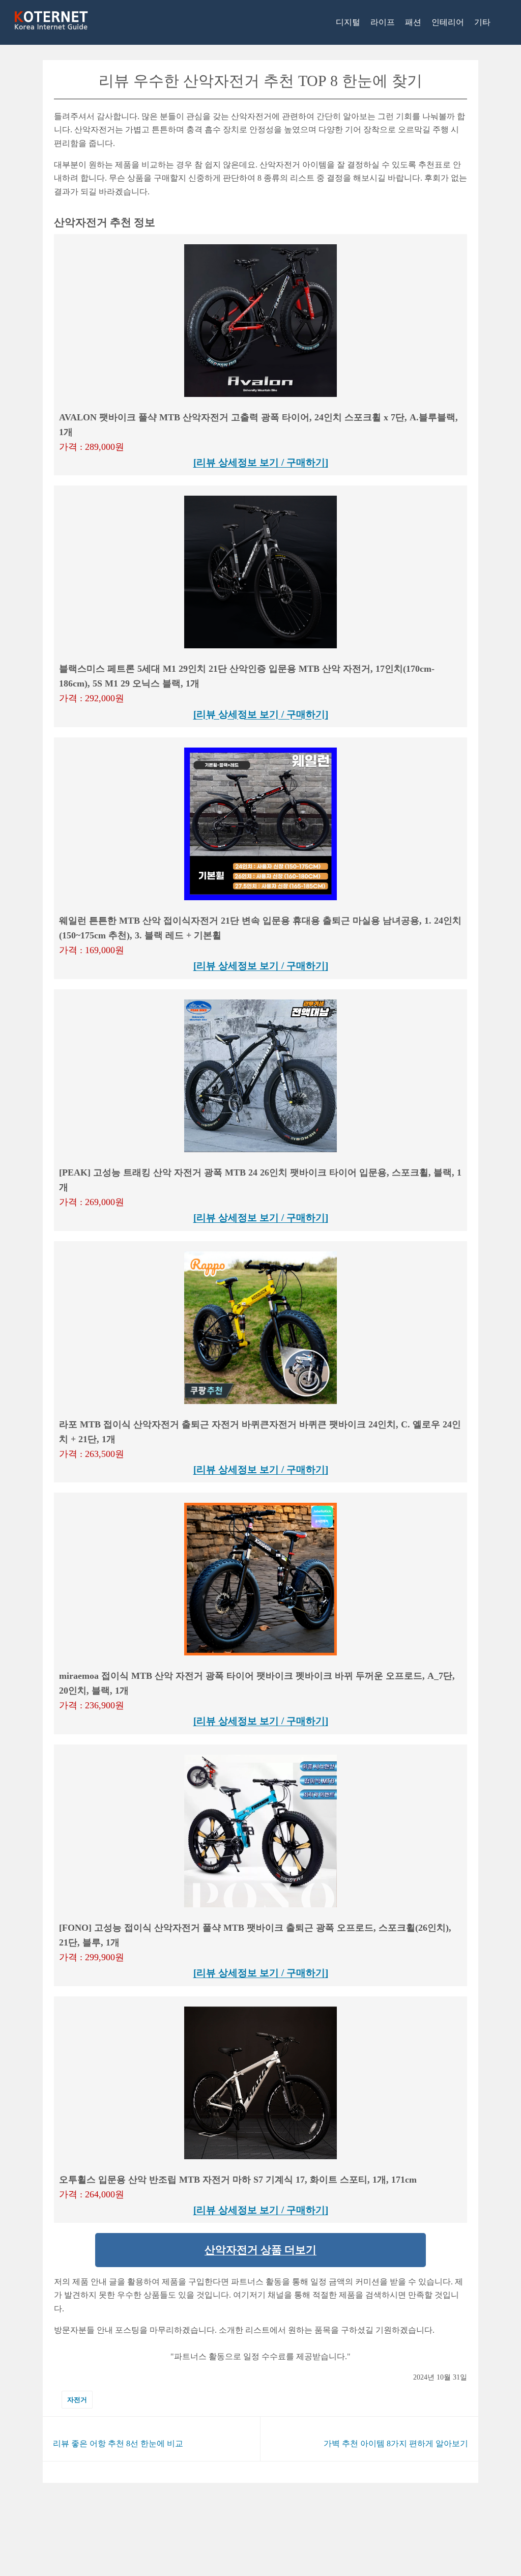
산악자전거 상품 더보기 (260, 2250)
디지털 (348, 22)
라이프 (383, 22)
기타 (482, 22)
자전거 (77, 2400)
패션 (413, 22)
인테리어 (448, 22)
